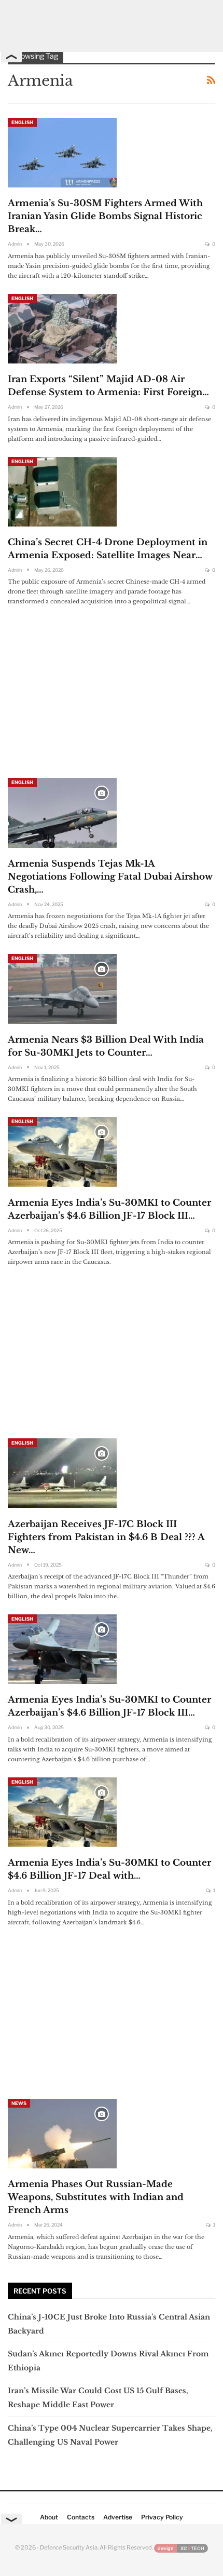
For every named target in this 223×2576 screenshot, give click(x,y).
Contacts (81, 2517)
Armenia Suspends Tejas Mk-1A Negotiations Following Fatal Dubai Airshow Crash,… (110, 877)
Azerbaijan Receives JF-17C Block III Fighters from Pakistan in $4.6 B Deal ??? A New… (106, 1537)
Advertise (118, 2517)
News (19, 2103)
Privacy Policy (162, 2517)
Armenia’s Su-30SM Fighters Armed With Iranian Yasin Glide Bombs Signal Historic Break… (105, 216)
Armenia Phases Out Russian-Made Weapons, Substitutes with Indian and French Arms (96, 2197)
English (22, 122)
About (49, 2517)
